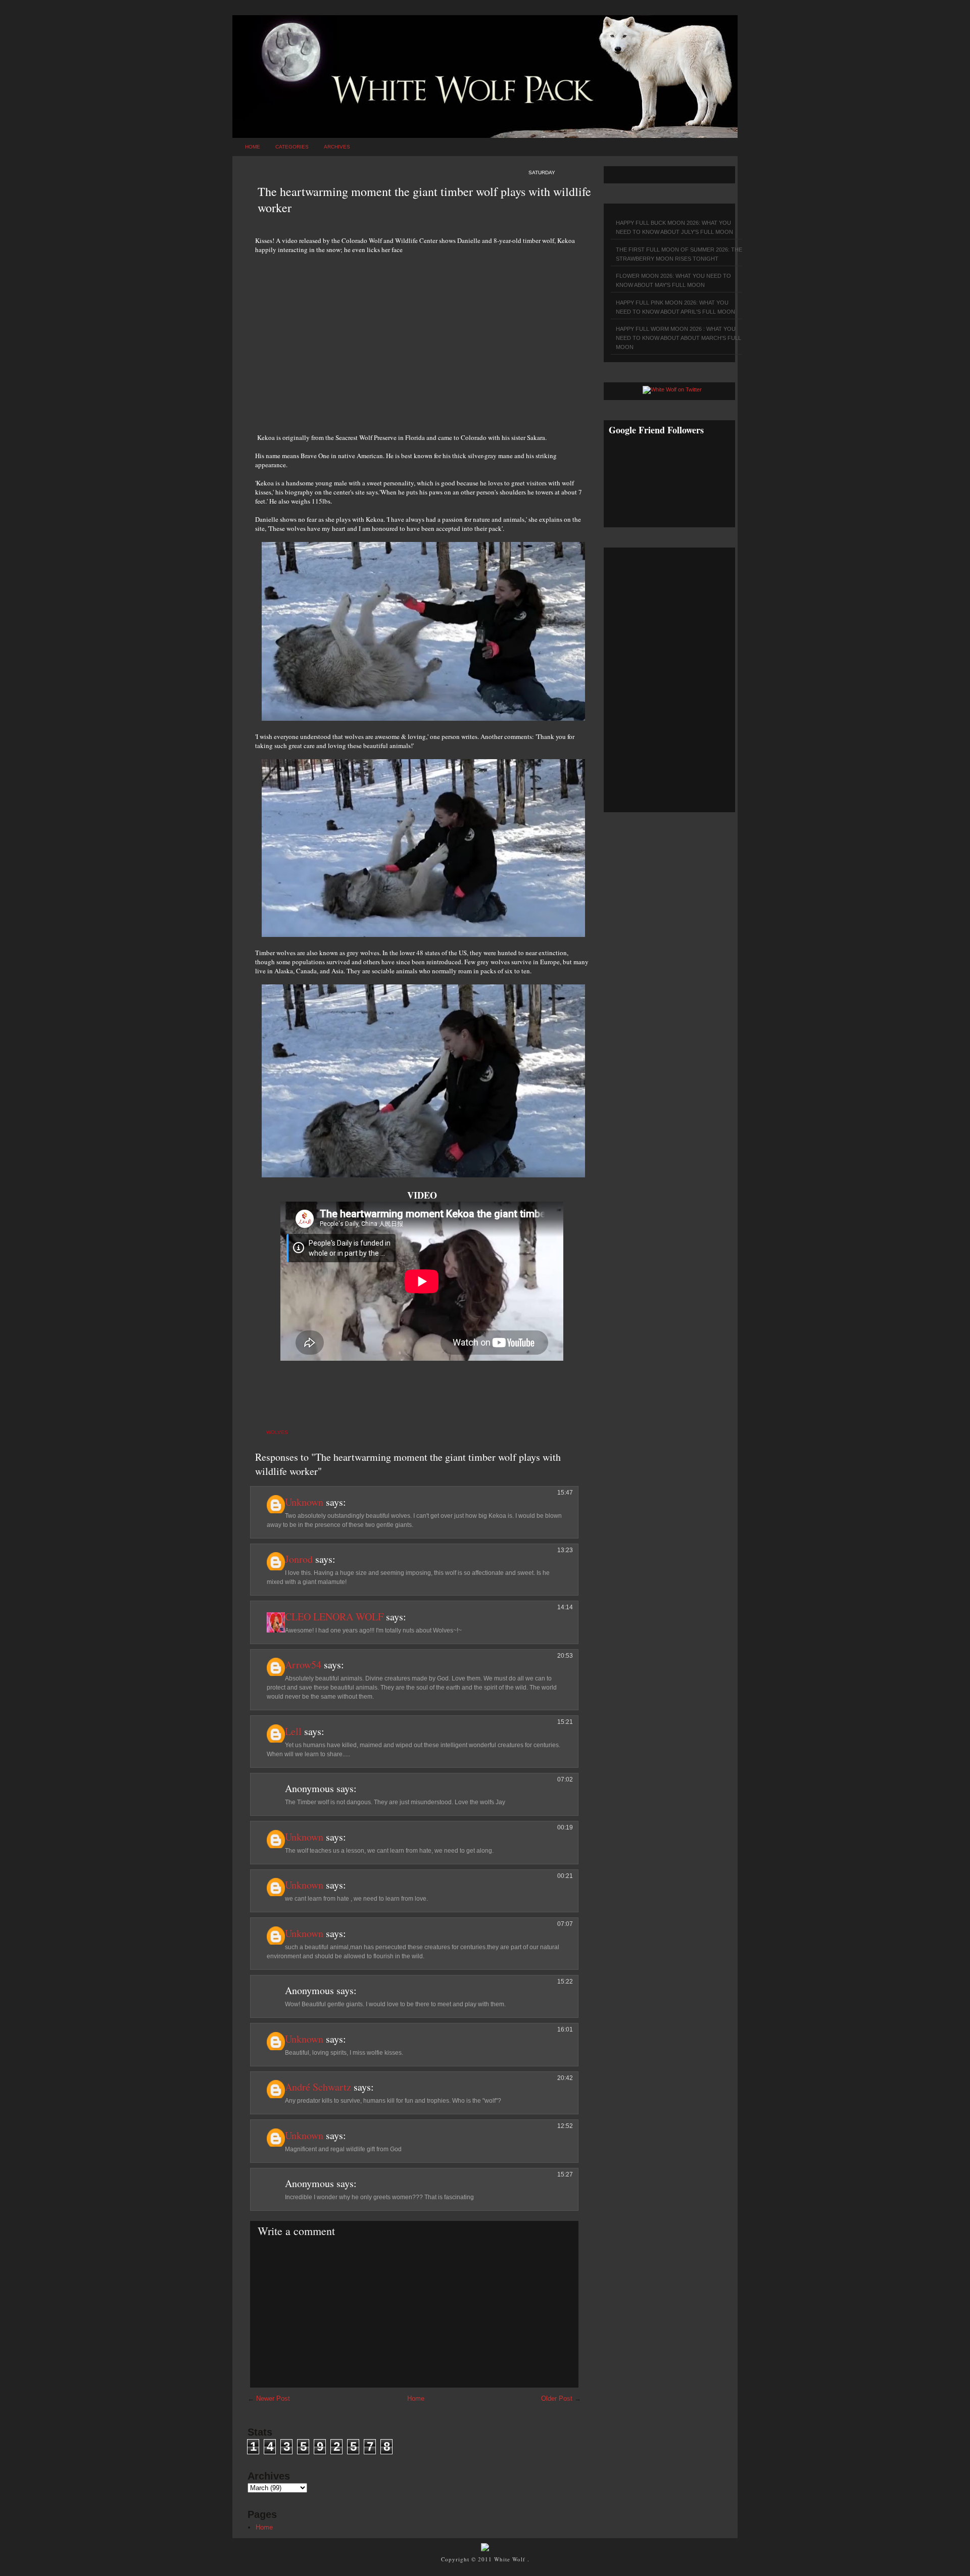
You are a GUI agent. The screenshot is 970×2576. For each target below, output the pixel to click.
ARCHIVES (337, 147)
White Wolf (511, 2559)
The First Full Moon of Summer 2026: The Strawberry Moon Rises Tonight (679, 254)
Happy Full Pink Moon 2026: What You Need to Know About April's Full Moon (675, 307)
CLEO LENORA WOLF (334, 1617)
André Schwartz (318, 2087)
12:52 (565, 2126)
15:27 (565, 2174)
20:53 (565, 1656)
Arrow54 (303, 1665)
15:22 (565, 1981)
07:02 (565, 1779)
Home (253, 147)
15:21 (565, 1722)
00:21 (565, 1876)
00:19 (565, 1827)
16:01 (565, 2029)
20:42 (565, 2078)
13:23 (565, 1550)
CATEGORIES (292, 147)
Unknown (304, 1502)
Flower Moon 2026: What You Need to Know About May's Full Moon (673, 280)
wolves (277, 1432)
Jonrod (299, 1559)
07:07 (565, 1924)
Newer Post (273, 2398)
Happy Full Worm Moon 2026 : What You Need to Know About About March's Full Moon (678, 338)
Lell (293, 1731)
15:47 (565, 1493)
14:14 (565, 1607)
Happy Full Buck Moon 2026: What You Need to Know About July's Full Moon (674, 227)
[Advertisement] (422, 338)
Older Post (557, 2398)
